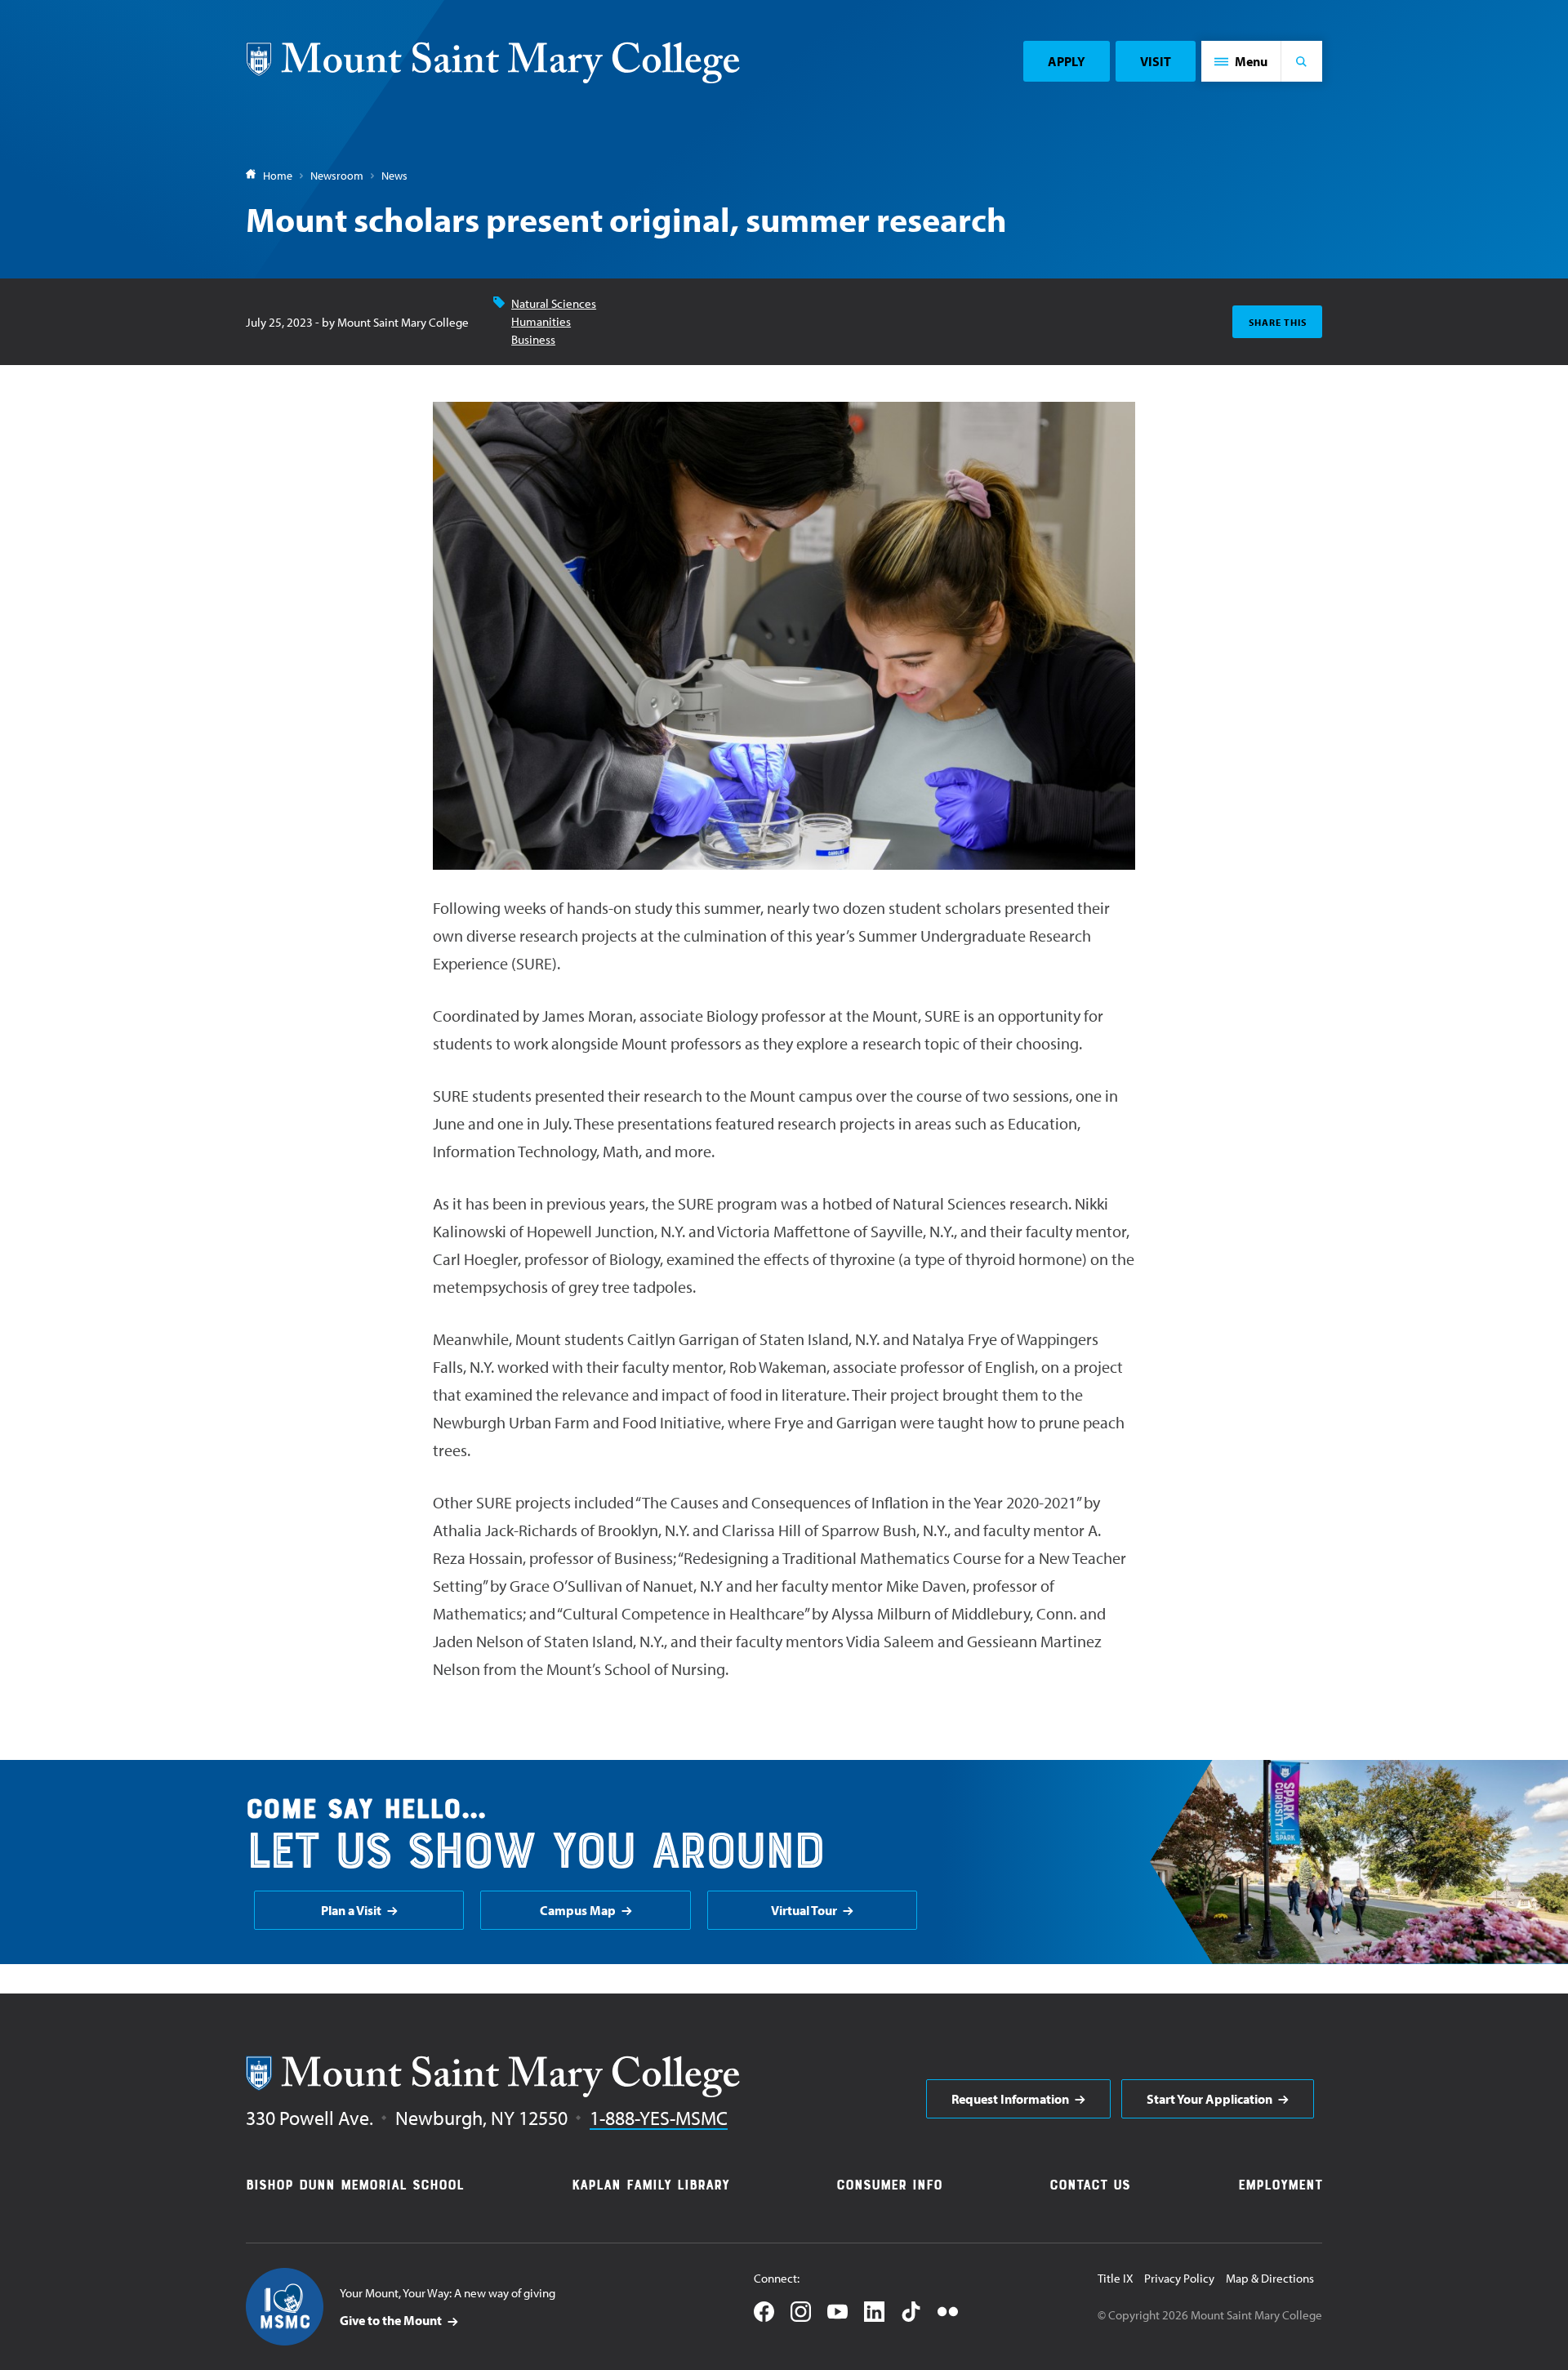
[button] (1241, 61)
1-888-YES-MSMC (659, 2118)
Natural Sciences (554, 303)
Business (533, 339)
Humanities (541, 321)
